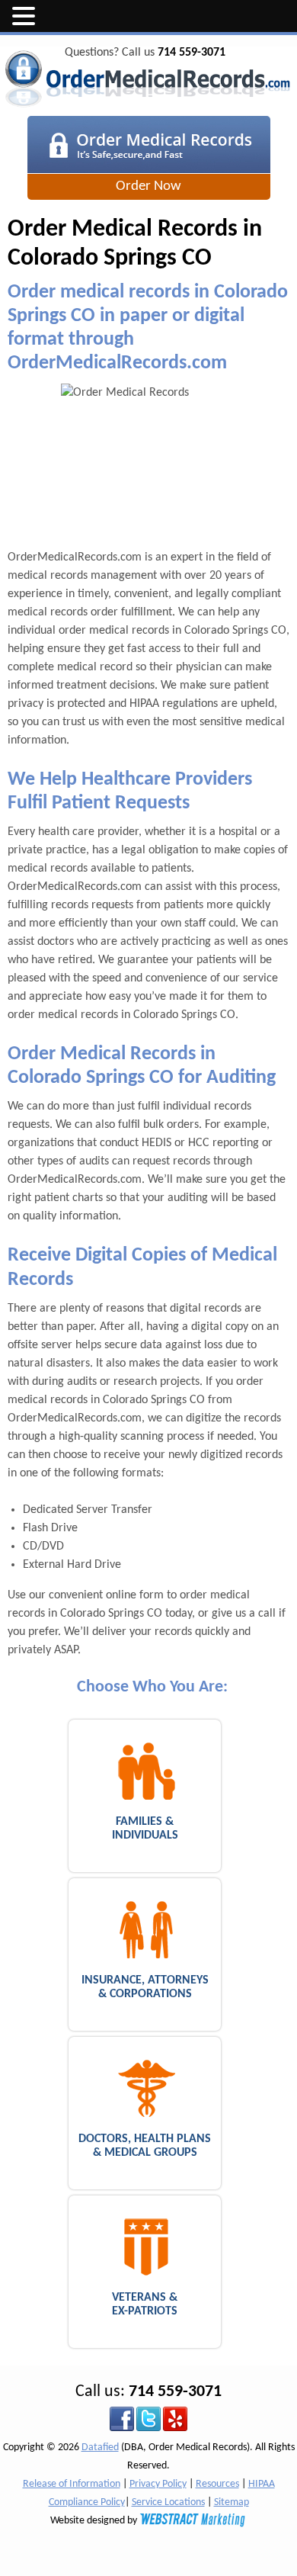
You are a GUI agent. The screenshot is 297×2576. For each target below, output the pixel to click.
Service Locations (168, 2502)
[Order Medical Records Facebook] (122, 2419)
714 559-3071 (192, 53)
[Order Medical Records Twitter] (148, 2419)
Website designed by (95, 2521)
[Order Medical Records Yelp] (175, 2419)
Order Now (148, 186)
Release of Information (72, 2484)
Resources (217, 2484)
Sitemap (232, 2502)
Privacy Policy (158, 2484)
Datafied (100, 2448)
